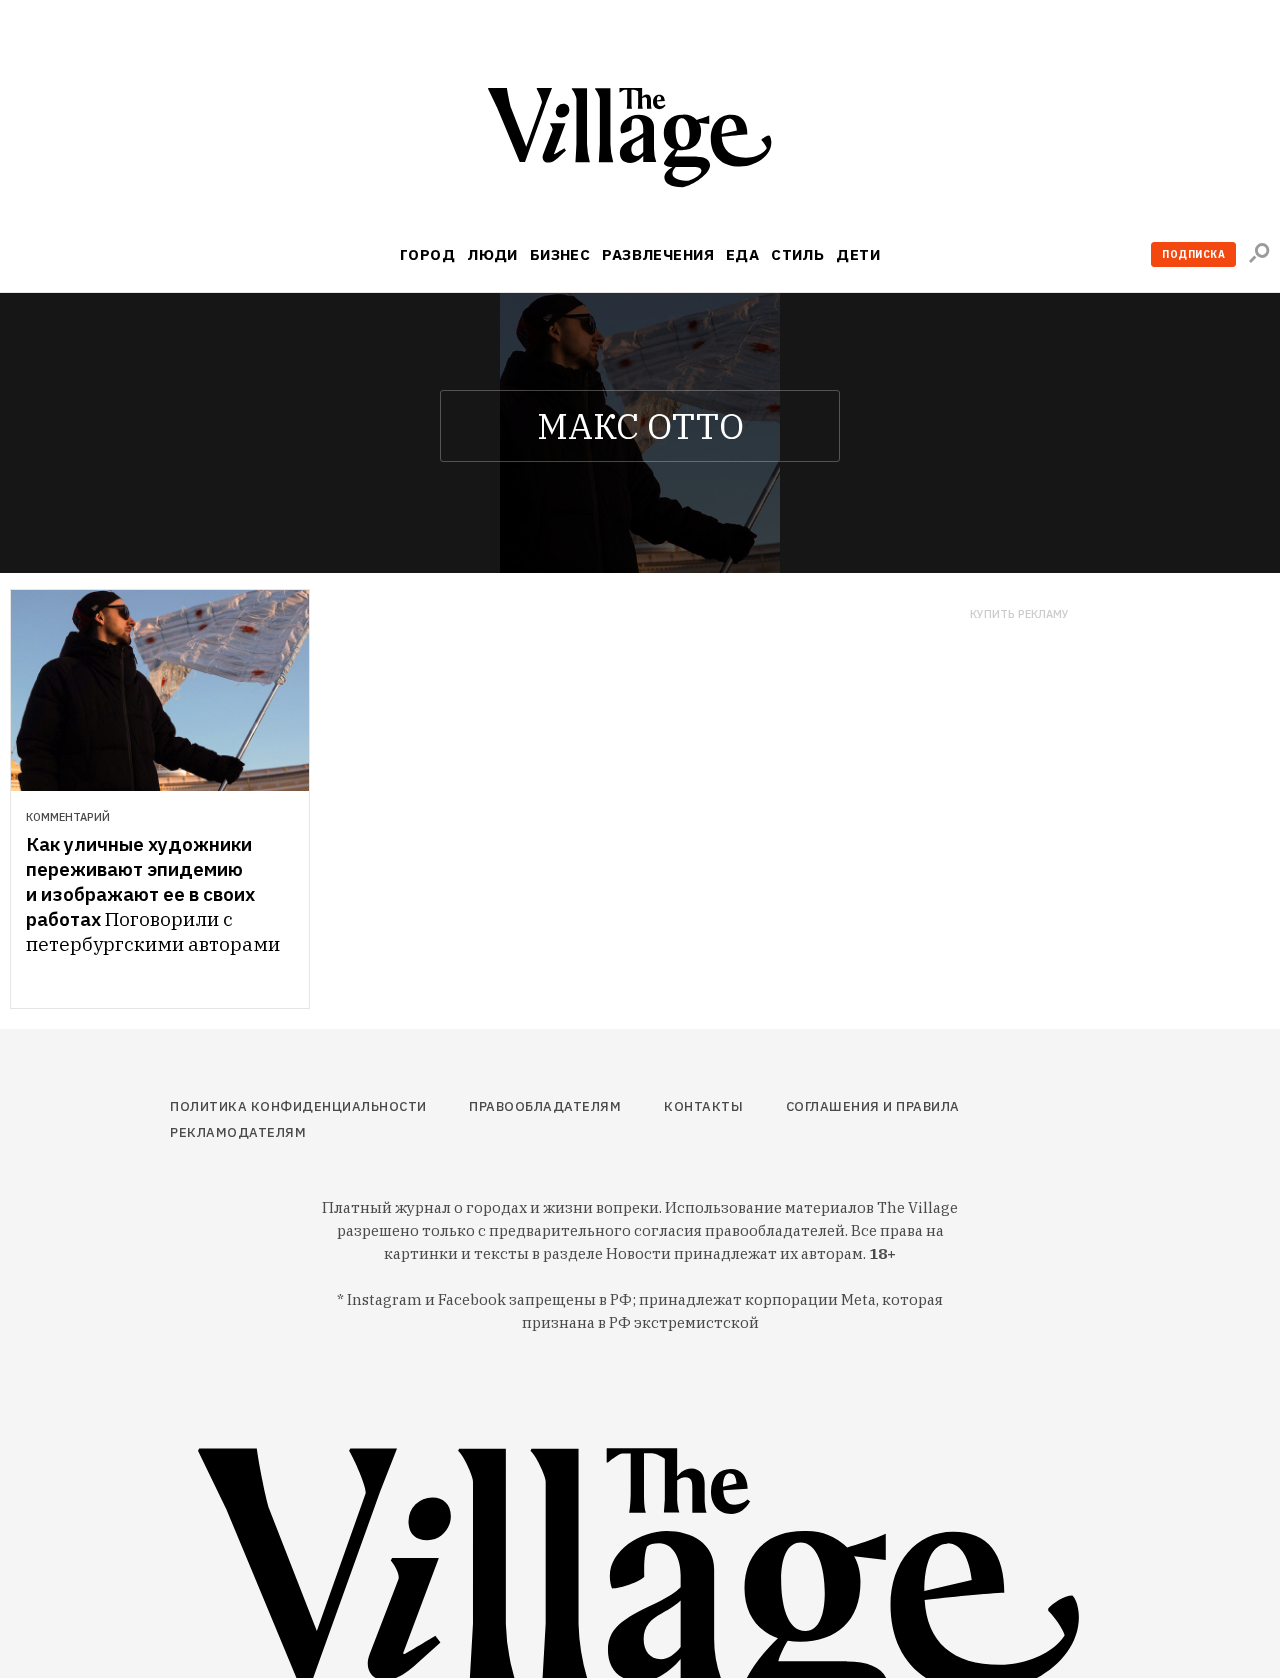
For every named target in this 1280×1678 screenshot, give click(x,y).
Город (427, 254)
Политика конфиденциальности (298, 1106)
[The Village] (640, 141)
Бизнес (560, 254)
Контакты (703, 1106)
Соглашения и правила (873, 1106)
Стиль (797, 254)
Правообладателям (545, 1106)
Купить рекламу (1019, 614)
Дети (858, 254)
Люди (492, 254)
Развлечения (658, 254)
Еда (742, 254)
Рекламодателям (238, 1132)
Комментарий (68, 817)
